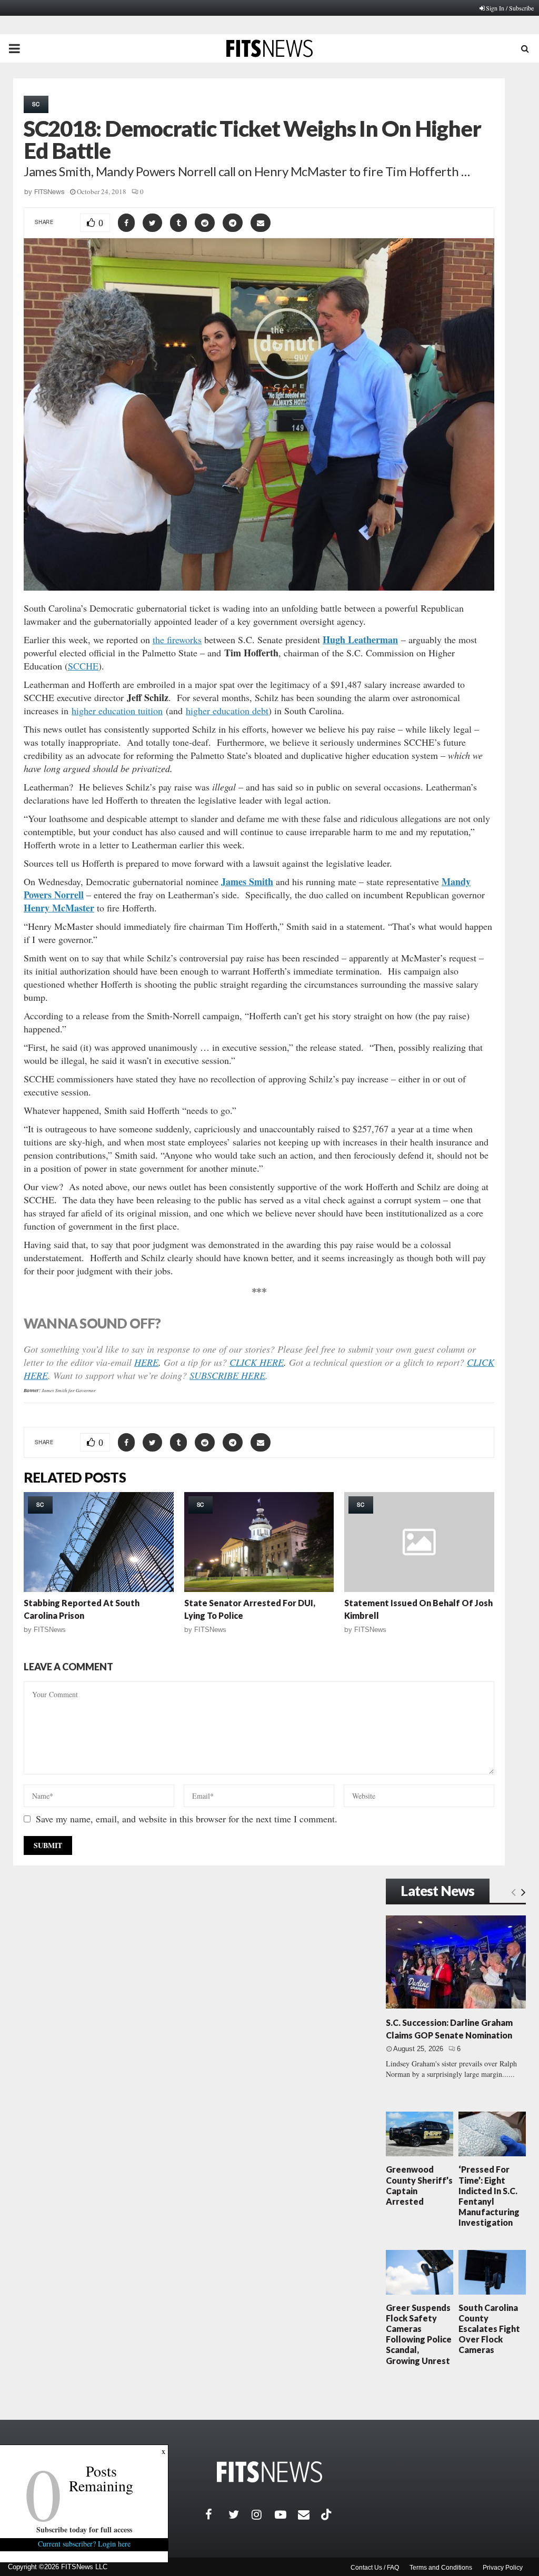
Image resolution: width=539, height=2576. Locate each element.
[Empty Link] (513, 1892)
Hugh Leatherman (360, 640)
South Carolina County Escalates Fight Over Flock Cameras (489, 2329)
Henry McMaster (59, 908)
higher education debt (227, 711)
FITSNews (49, 192)
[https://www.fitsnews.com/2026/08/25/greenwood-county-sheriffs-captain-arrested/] (420, 2134)
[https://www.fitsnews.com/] (269, 2472)
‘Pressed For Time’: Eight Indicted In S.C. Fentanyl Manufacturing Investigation (489, 2196)
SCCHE (83, 666)
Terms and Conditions (441, 2568)
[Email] (310, 2514)
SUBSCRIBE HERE (227, 1375)
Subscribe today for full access (84, 2529)
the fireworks (177, 640)
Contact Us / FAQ (375, 2568)
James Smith (247, 881)
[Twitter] (240, 2514)
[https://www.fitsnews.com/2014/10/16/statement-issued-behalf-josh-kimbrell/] (419, 1542)
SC (36, 104)
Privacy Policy (503, 2568)
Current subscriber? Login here (84, 2544)
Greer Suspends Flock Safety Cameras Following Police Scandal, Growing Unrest (419, 2334)
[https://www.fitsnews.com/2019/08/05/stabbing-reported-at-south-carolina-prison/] (99, 1542)
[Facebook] (217, 2514)
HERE (146, 1362)
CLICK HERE (257, 1362)
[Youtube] (286, 2514)
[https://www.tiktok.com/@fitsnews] (327, 2514)
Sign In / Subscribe (510, 8)
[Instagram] (263, 2514)
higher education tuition (117, 711)
